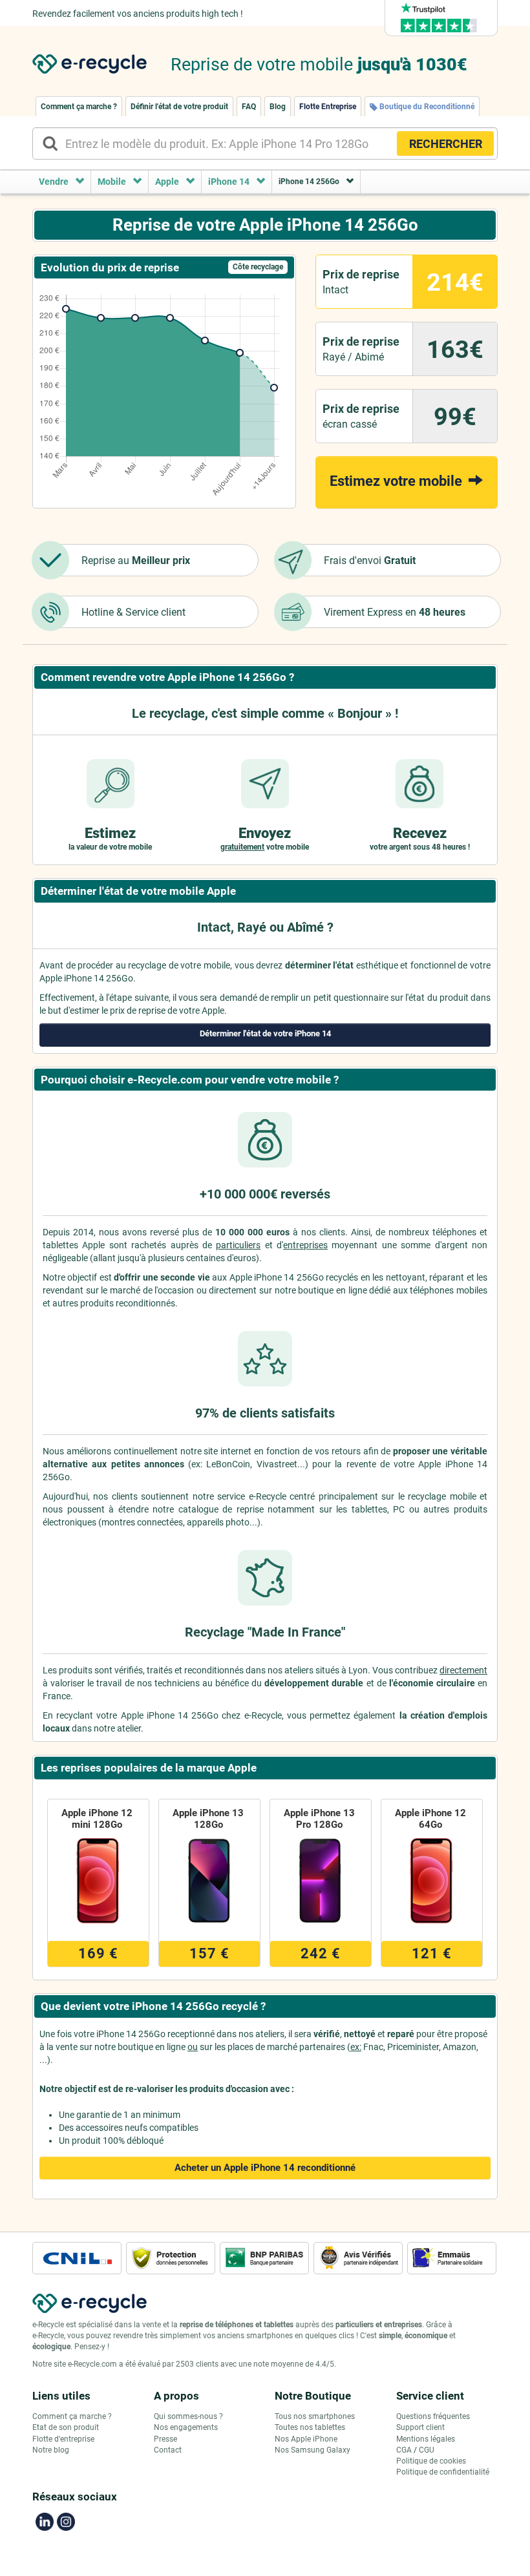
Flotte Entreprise (328, 107)
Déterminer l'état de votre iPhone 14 (265, 1033)
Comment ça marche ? (79, 107)
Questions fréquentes (433, 2416)
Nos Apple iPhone (306, 2439)
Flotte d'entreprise (63, 2439)
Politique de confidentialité (443, 2472)
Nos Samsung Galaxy (313, 2450)
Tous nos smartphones (315, 2416)
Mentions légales (426, 2439)
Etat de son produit (66, 2427)
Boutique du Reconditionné (426, 107)
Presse (165, 2439)
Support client (420, 2427)
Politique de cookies (431, 2461)
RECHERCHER (446, 144)
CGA (404, 2450)
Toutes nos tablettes (310, 2427)
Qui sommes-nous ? (188, 2416)
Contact (168, 2450)
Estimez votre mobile (397, 481)
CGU (427, 2450)
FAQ (249, 107)
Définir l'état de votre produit (179, 107)
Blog (278, 107)
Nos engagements (186, 2427)
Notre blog (51, 2450)
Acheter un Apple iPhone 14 (265, 2168)
